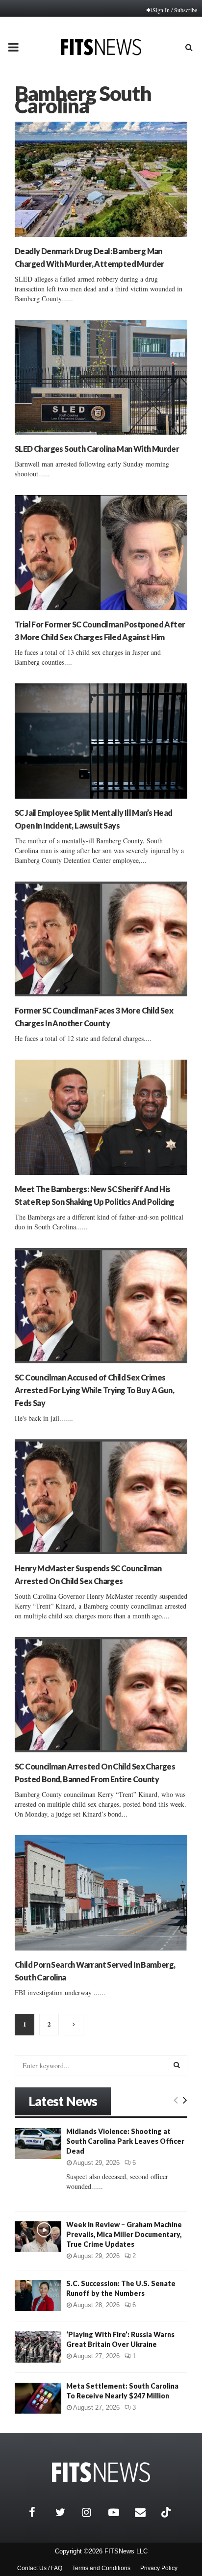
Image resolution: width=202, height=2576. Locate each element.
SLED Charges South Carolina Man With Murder (97, 449)
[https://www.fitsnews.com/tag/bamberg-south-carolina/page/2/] (74, 2025)
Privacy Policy (159, 2568)
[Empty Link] (176, 2100)
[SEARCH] (177, 2065)
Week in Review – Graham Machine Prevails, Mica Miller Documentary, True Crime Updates (124, 2234)
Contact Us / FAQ (40, 2568)
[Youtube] (119, 2512)
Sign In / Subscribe (175, 10)
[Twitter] (66, 2512)
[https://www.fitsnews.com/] (101, 2472)
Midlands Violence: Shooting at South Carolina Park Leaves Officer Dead (125, 2141)
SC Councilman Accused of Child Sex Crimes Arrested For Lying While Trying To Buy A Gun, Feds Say (94, 1390)
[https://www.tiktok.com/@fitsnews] (167, 2512)
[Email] (146, 2512)
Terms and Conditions (101, 2568)
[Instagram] (93, 2512)
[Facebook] (40, 2512)
